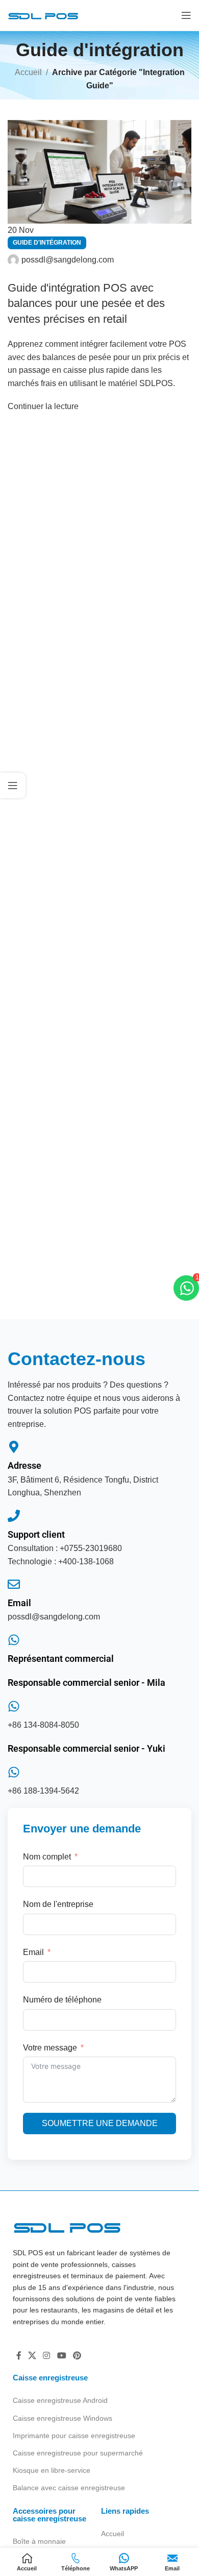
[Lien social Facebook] (19, 2356)
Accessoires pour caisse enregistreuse (49, 2515)
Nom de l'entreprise (58, 1904)
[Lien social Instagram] (47, 2356)
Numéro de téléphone (62, 2000)
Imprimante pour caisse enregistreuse (74, 2436)
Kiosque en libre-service (52, 2470)
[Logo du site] (43, 15)
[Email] (14, 1584)
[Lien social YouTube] (61, 2356)
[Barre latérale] (13, 785)
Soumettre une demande (100, 2123)
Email (19, 1603)
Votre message (50, 2048)
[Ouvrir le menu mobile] (186, 15)
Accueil (113, 2534)
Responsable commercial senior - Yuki (86, 1748)
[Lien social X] (32, 2356)
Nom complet (47, 1857)
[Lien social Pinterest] (77, 2356)
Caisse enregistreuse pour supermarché (78, 2453)
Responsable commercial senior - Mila (86, 1683)
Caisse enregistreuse (50, 2378)
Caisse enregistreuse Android (60, 2400)
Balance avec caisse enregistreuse (69, 2488)
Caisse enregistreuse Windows (63, 2418)
